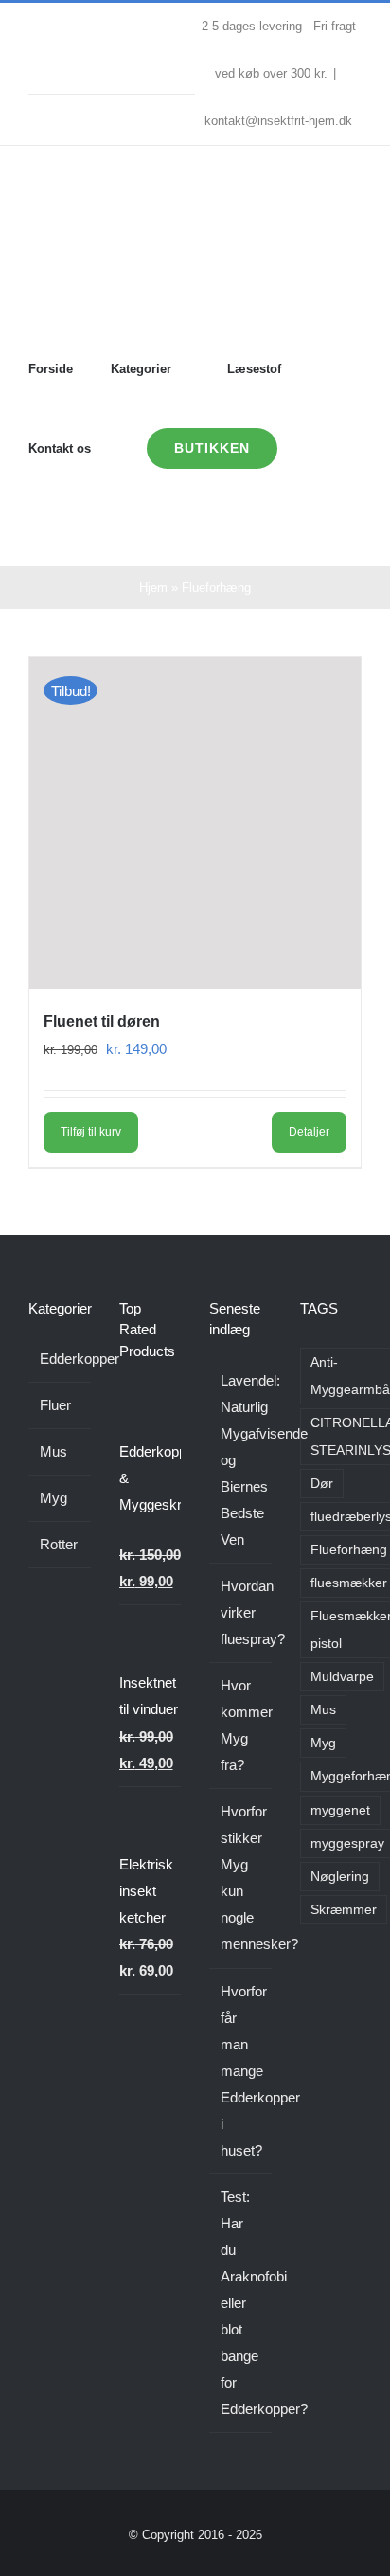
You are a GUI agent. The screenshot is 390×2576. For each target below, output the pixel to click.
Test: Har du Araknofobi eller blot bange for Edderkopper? (241, 2303)
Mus (53, 1451)
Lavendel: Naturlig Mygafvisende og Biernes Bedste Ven (241, 1460)
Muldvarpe (342, 1677)
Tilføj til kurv (91, 1132)
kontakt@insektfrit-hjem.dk (278, 121)
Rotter (59, 1544)
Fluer (55, 1405)
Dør (322, 1484)
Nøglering (340, 1877)
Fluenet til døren (102, 1021)
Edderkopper (61, 1359)
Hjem (153, 588)
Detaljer (309, 1132)
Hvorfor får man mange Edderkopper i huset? (241, 2071)
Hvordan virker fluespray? (241, 1612)
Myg (53, 1498)
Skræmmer (344, 1910)
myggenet (340, 1810)
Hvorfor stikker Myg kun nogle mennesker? (241, 1878)
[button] (88, 527)
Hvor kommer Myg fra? (241, 1725)
